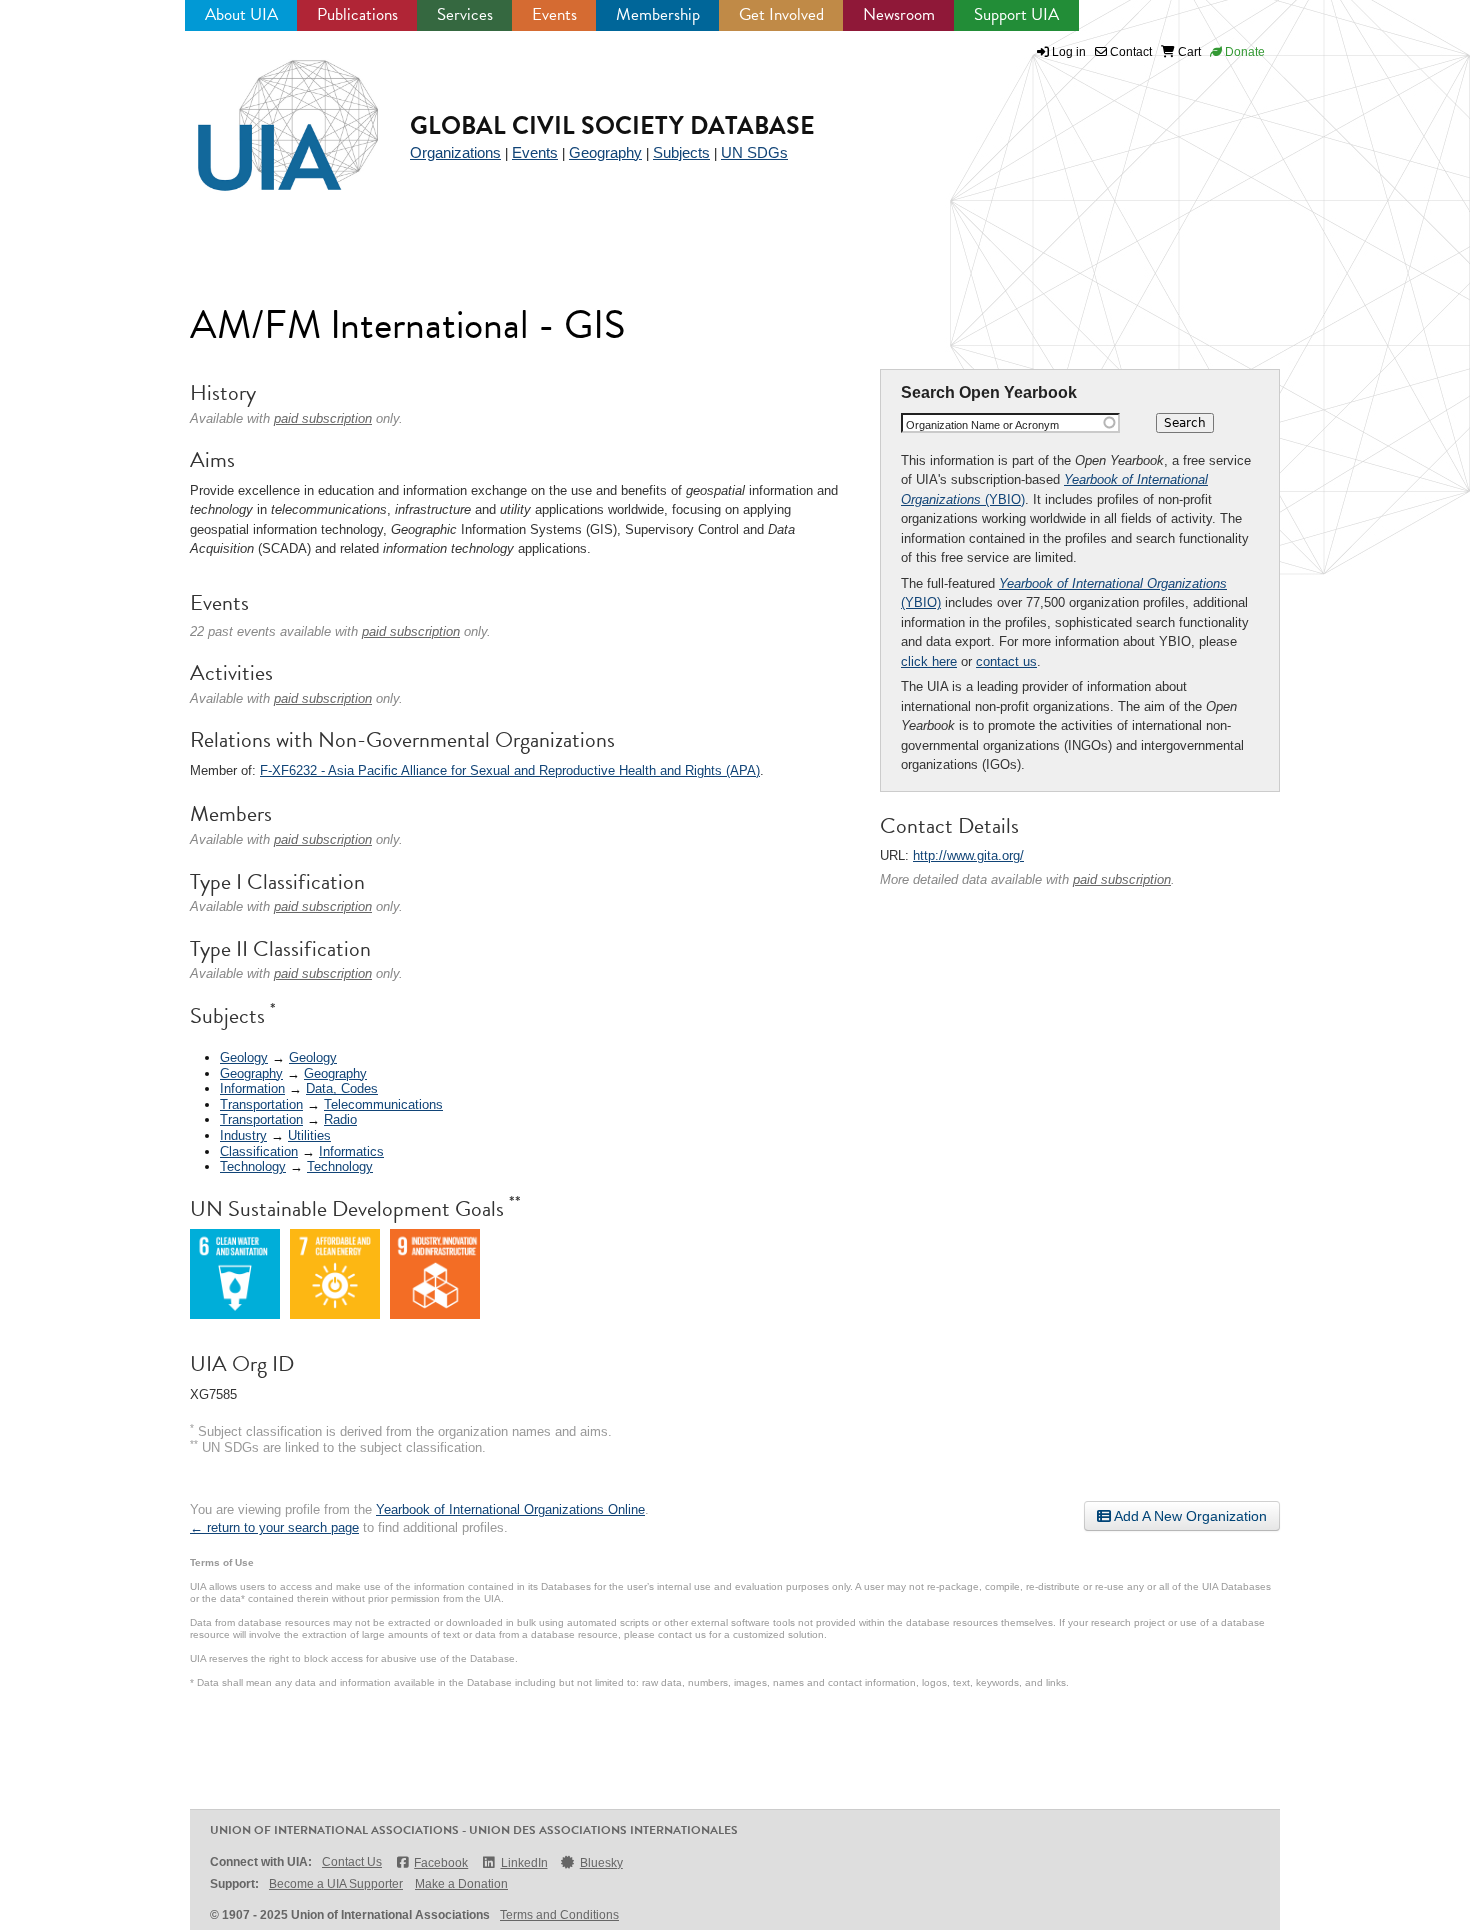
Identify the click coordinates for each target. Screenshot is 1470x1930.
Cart (1188, 52)
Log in (1069, 52)
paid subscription (1122, 879)
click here (929, 661)
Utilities (309, 1135)
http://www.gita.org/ (968, 855)
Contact (1129, 52)
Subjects (681, 152)
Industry (243, 1135)
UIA (265, 114)
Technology (253, 1166)
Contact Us (352, 1862)
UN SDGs (754, 152)
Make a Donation (461, 1884)
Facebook (441, 1863)
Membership (658, 14)
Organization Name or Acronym (982, 425)
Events (554, 14)
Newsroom (899, 14)
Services (465, 14)
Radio (340, 1119)
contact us (1006, 661)
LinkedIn (524, 1863)
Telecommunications (383, 1104)
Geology (244, 1057)
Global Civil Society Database (612, 125)
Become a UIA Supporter (336, 1884)
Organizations (455, 152)
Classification (259, 1151)
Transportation (261, 1104)
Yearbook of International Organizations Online (510, 1509)
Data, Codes (342, 1088)
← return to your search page (274, 1527)
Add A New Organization (1189, 1516)
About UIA (241, 14)
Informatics (351, 1151)
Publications (357, 14)
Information (252, 1088)
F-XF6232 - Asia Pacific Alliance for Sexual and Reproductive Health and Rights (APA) (510, 770)
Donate (1243, 52)
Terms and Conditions (559, 1915)
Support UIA (1016, 14)
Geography (605, 152)
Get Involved (781, 14)
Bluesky (601, 1863)
